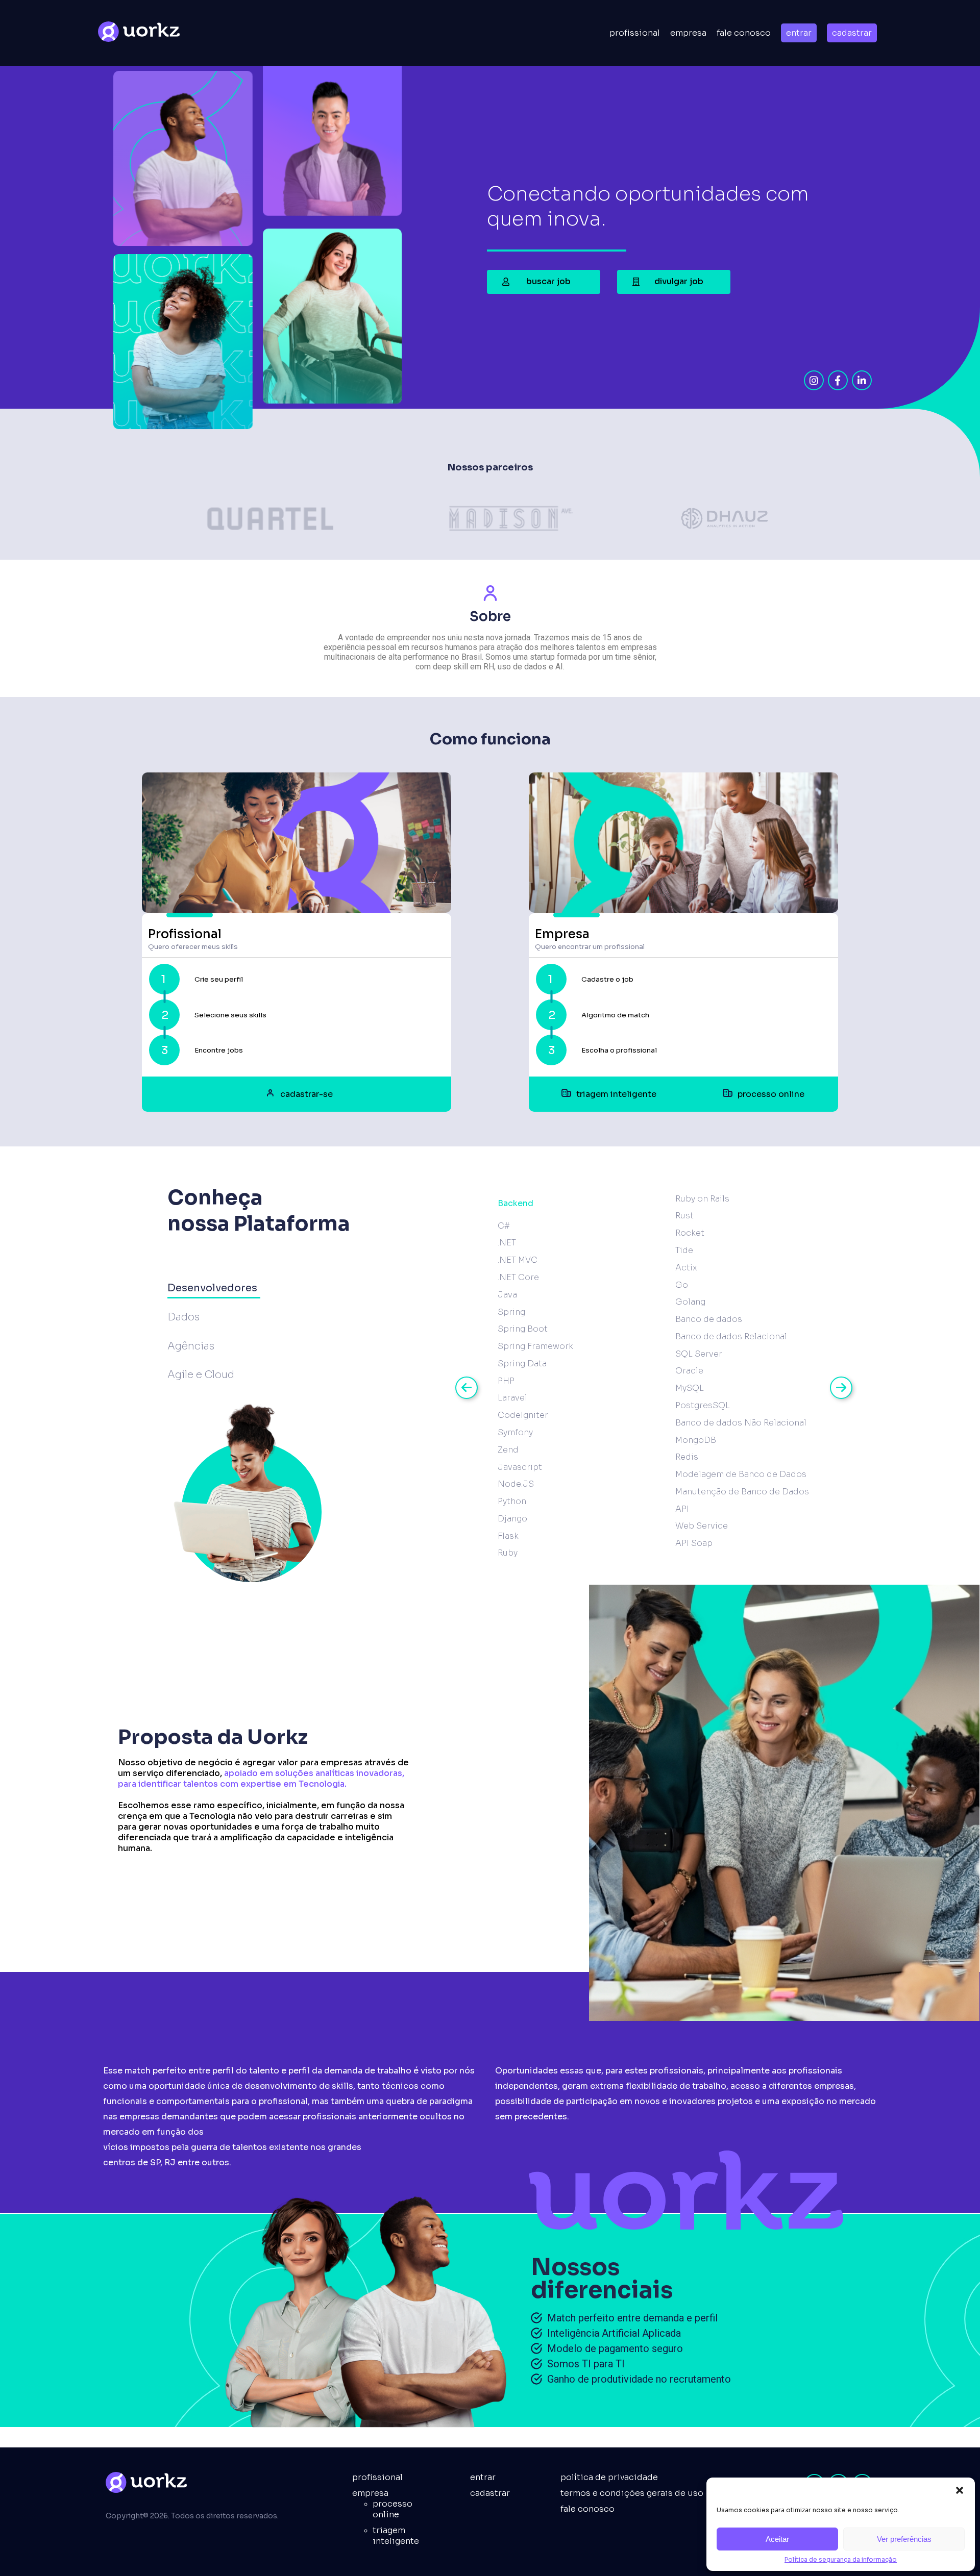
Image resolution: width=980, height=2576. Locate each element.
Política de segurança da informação (841, 2559)
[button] (960, 2490)
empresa (688, 33)
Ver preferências (904, 2539)
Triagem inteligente (396, 2536)
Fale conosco (744, 33)
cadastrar (852, 33)
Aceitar (777, 2539)
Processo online (393, 2509)
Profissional (635, 33)
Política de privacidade (609, 2477)
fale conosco (587, 2509)
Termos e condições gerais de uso (632, 2493)
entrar (799, 33)
